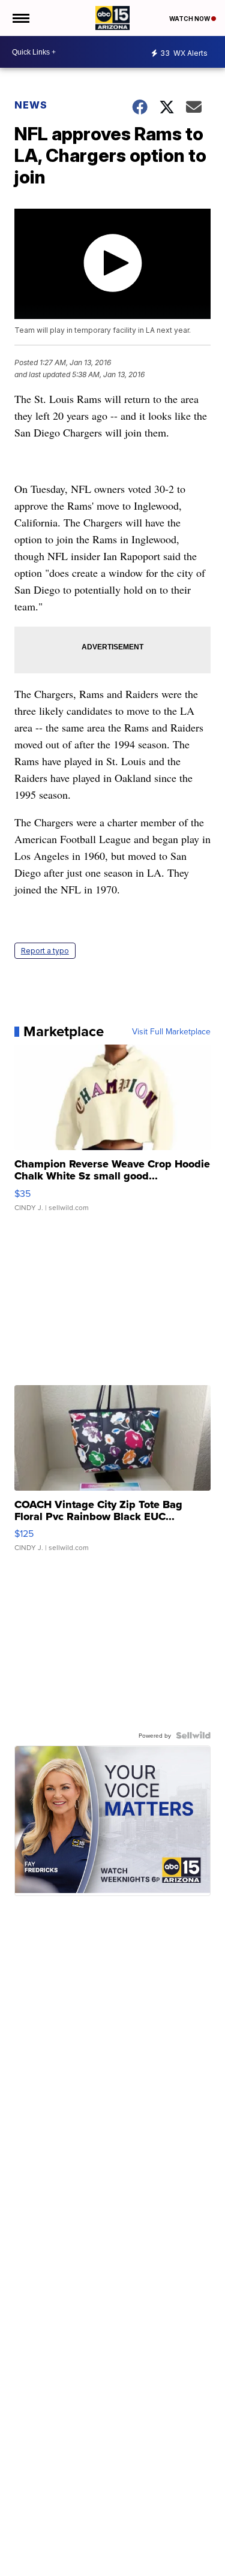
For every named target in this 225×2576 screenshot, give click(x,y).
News (31, 105)
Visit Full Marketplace (171, 1031)
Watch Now (190, 19)
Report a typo (45, 951)
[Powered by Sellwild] (193, 1735)
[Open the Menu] (20, 18)
